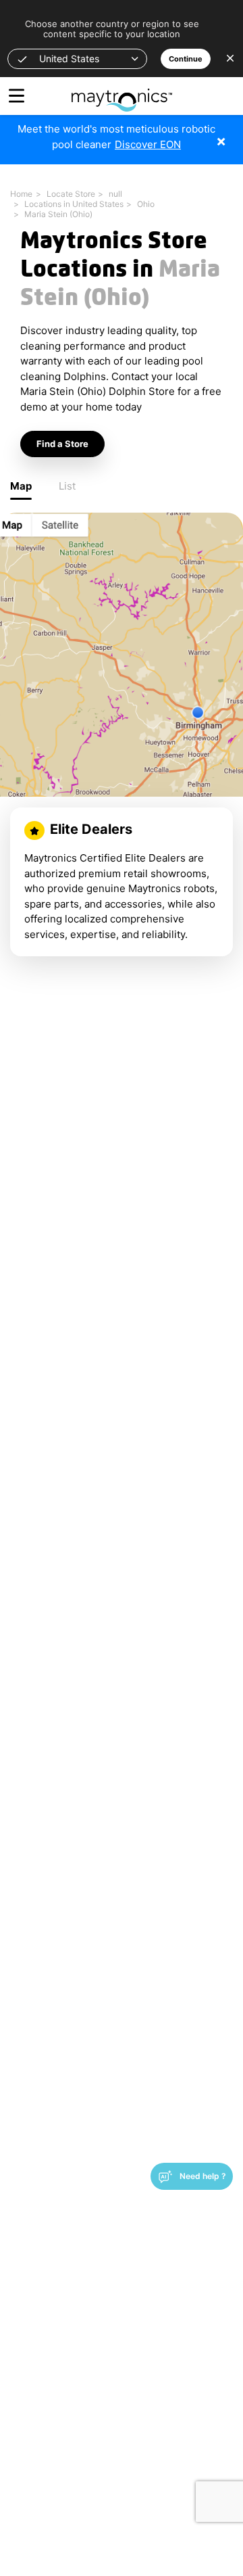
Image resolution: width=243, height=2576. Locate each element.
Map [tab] (21, 486)
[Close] (231, 134)
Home (21, 194)
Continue (186, 59)
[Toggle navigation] (17, 96)
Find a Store (62, 444)
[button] (77, 59)
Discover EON (148, 144)
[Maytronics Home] (122, 93)
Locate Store (71, 194)
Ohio (146, 204)
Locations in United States (74, 204)
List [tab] (67, 486)
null (115, 194)
